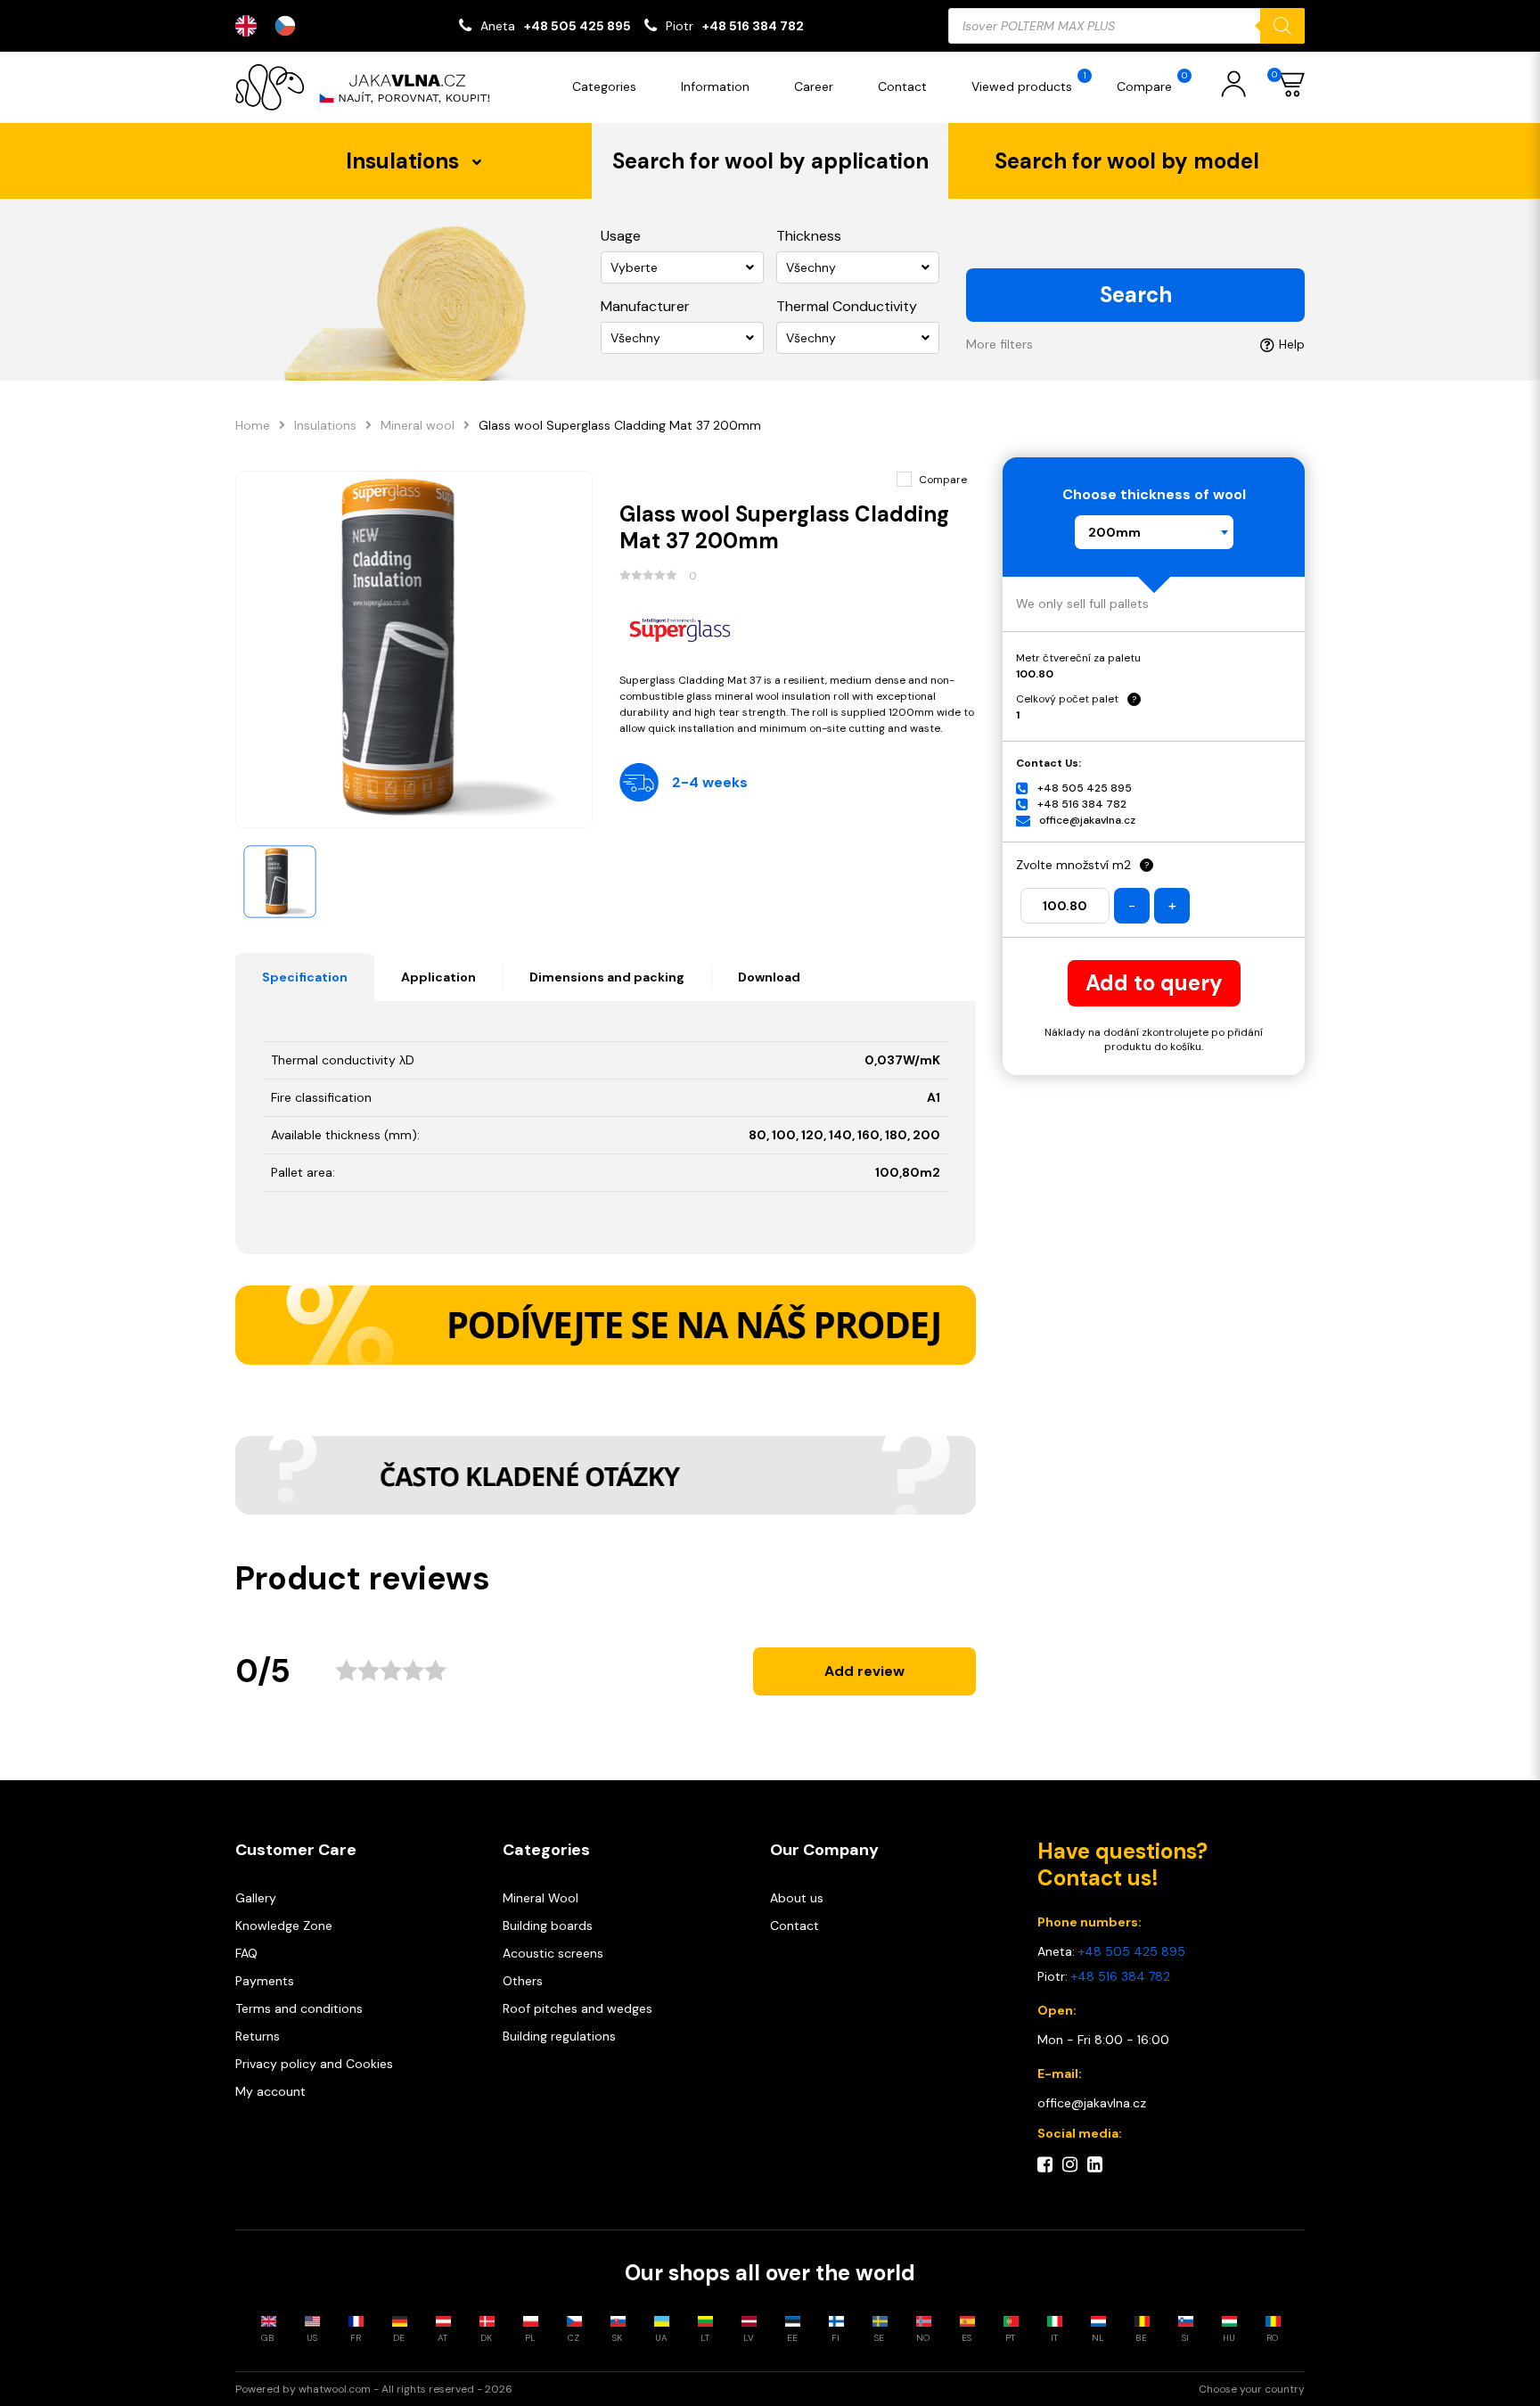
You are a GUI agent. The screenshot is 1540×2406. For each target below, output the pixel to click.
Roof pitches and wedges (577, 2008)
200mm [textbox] (1114, 532)
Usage (621, 236)
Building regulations (559, 2036)
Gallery (256, 1898)
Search (1136, 295)
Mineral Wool (541, 1898)
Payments (265, 1981)
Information (715, 86)
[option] (290, 26)
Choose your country (1252, 2389)
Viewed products (1029, 82)
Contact (902, 86)
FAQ (246, 1953)
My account (270, 2091)
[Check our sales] (606, 1325)
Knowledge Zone (284, 1926)
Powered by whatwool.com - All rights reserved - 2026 (374, 2389)
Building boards (548, 1926)
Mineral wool (418, 425)
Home (253, 425)
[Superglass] (798, 628)
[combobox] (1154, 532)
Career (814, 86)
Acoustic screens (553, 1953)
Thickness (809, 236)
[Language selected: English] (274, 26)
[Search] (1282, 26)
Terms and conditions (299, 2008)
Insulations (325, 425)
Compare (1152, 82)
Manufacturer (645, 306)
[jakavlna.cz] (369, 87)
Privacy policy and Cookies (314, 2064)
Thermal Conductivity (847, 306)
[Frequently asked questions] (606, 1475)
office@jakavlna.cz (1087, 820)
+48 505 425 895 (577, 26)
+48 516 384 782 (753, 26)
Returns (258, 2036)
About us (797, 1898)
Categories (604, 86)
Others (523, 1981)
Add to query (1154, 983)
